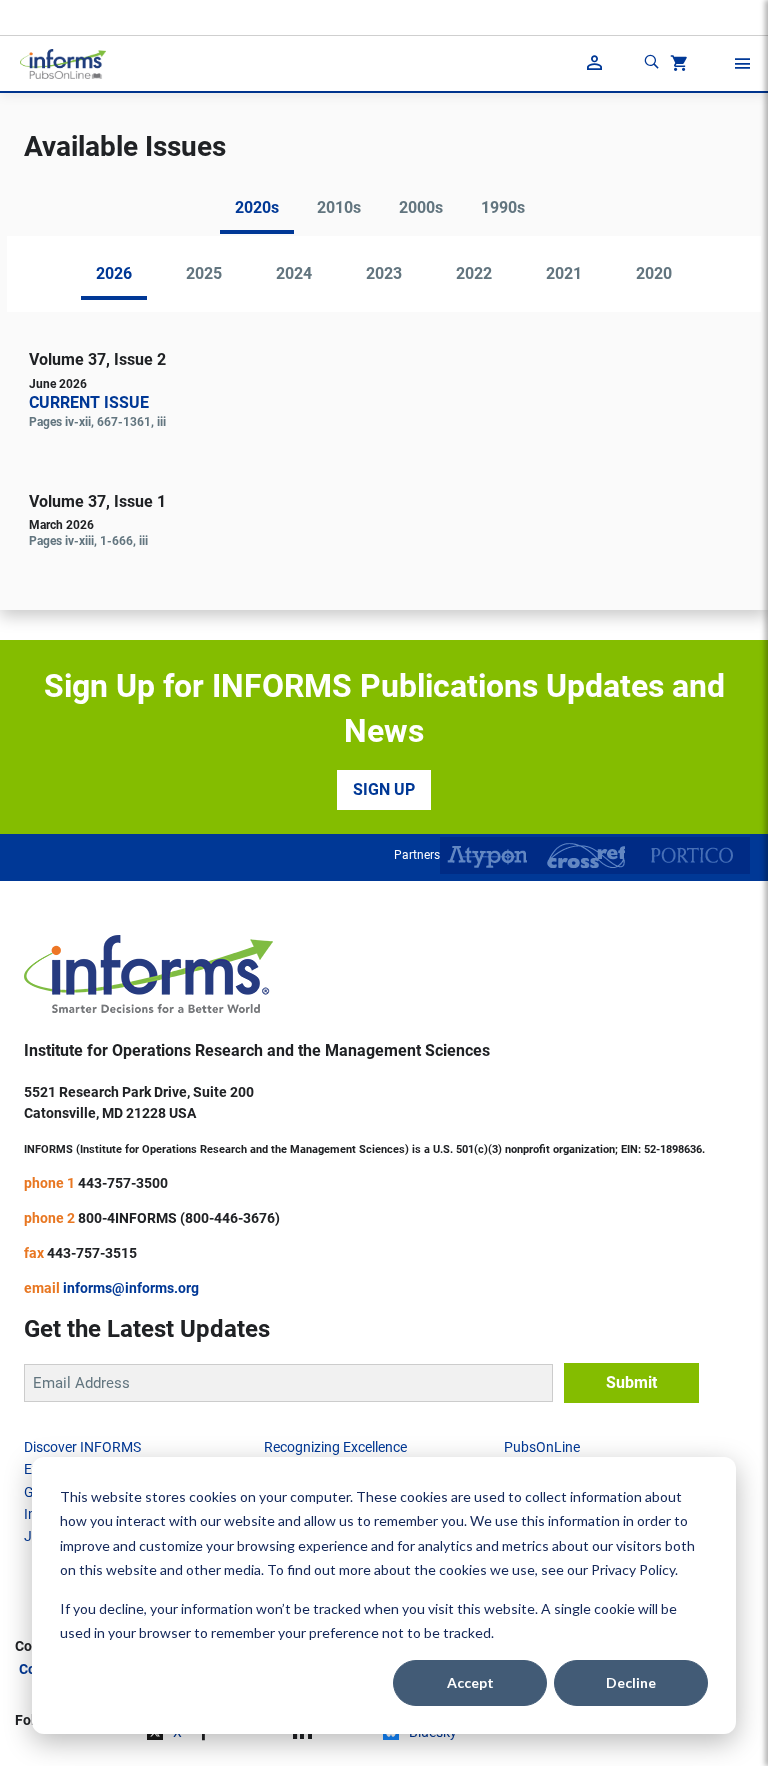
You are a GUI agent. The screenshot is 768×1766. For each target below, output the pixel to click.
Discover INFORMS (82, 1447)
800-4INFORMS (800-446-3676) (179, 1218)
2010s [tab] (339, 207)
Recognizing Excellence (335, 1447)
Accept (470, 1682)
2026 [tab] (114, 273)
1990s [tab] (503, 207)
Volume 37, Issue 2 (97, 359)
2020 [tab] (654, 273)
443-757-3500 (123, 1183)
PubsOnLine (542, 1447)
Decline (631, 1682)
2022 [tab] (474, 273)
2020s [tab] (257, 207)
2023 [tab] (384, 273)
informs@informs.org (131, 1288)
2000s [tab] (421, 207)
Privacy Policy (633, 1569)
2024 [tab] (294, 273)
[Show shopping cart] (677, 66)
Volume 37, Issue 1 (97, 501)
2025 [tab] (204, 273)
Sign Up (384, 789)
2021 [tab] (564, 273)
